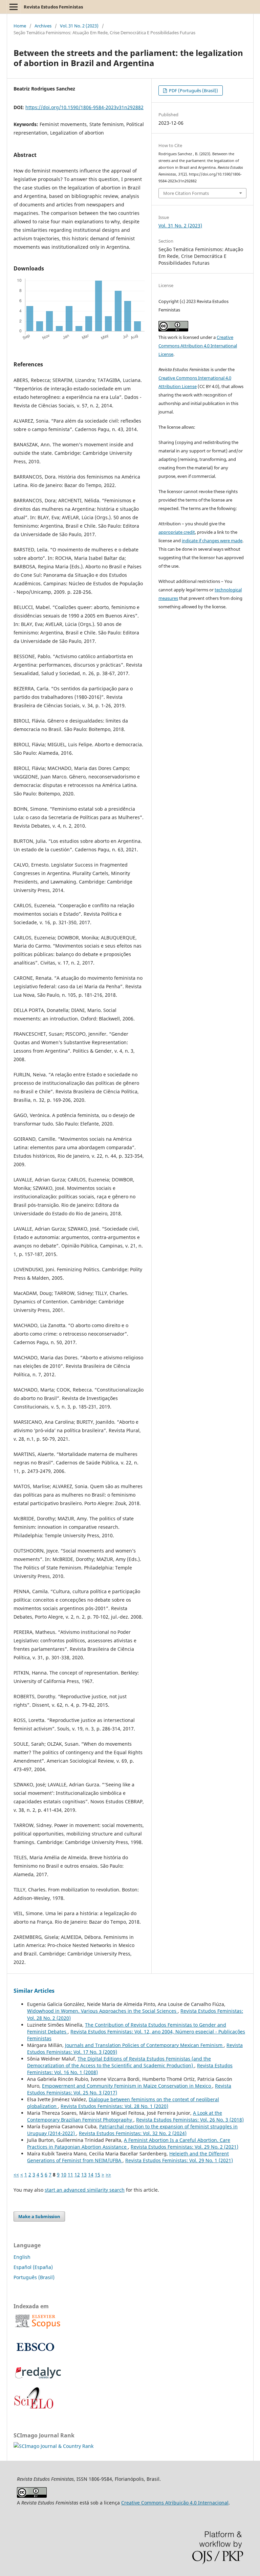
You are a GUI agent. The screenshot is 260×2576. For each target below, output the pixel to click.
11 (70, 2175)
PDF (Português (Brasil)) (193, 90)
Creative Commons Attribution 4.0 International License (198, 346)
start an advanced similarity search (85, 2190)
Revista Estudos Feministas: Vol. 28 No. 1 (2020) (114, 2106)
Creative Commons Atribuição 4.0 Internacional (175, 2503)
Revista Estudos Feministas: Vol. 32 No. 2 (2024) (133, 2133)
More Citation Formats (186, 193)
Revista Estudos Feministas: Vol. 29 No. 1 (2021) (179, 2160)
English (22, 2257)
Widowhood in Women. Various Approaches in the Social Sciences (102, 2011)
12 (77, 2175)
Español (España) (33, 2267)
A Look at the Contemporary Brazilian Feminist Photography (125, 2116)
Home (20, 26)
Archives (43, 26)
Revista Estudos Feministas (53, 7)
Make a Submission (39, 2216)
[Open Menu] (14, 7)
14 (91, 2175)
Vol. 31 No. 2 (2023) (79, 26)
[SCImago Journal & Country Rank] (53, 2446)
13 (84, 2175)
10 (64, 2175)
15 (97, 2175)
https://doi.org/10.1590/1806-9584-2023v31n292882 (84, 107)
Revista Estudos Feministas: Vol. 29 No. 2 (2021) (185, 2147)
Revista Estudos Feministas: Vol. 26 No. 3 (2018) (190, 2120)
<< (16, 2175)
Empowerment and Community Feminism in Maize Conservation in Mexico (127, 2086)
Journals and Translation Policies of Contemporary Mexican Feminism (144, 2045)
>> (108, 2175)
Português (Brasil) (34, 2277)
